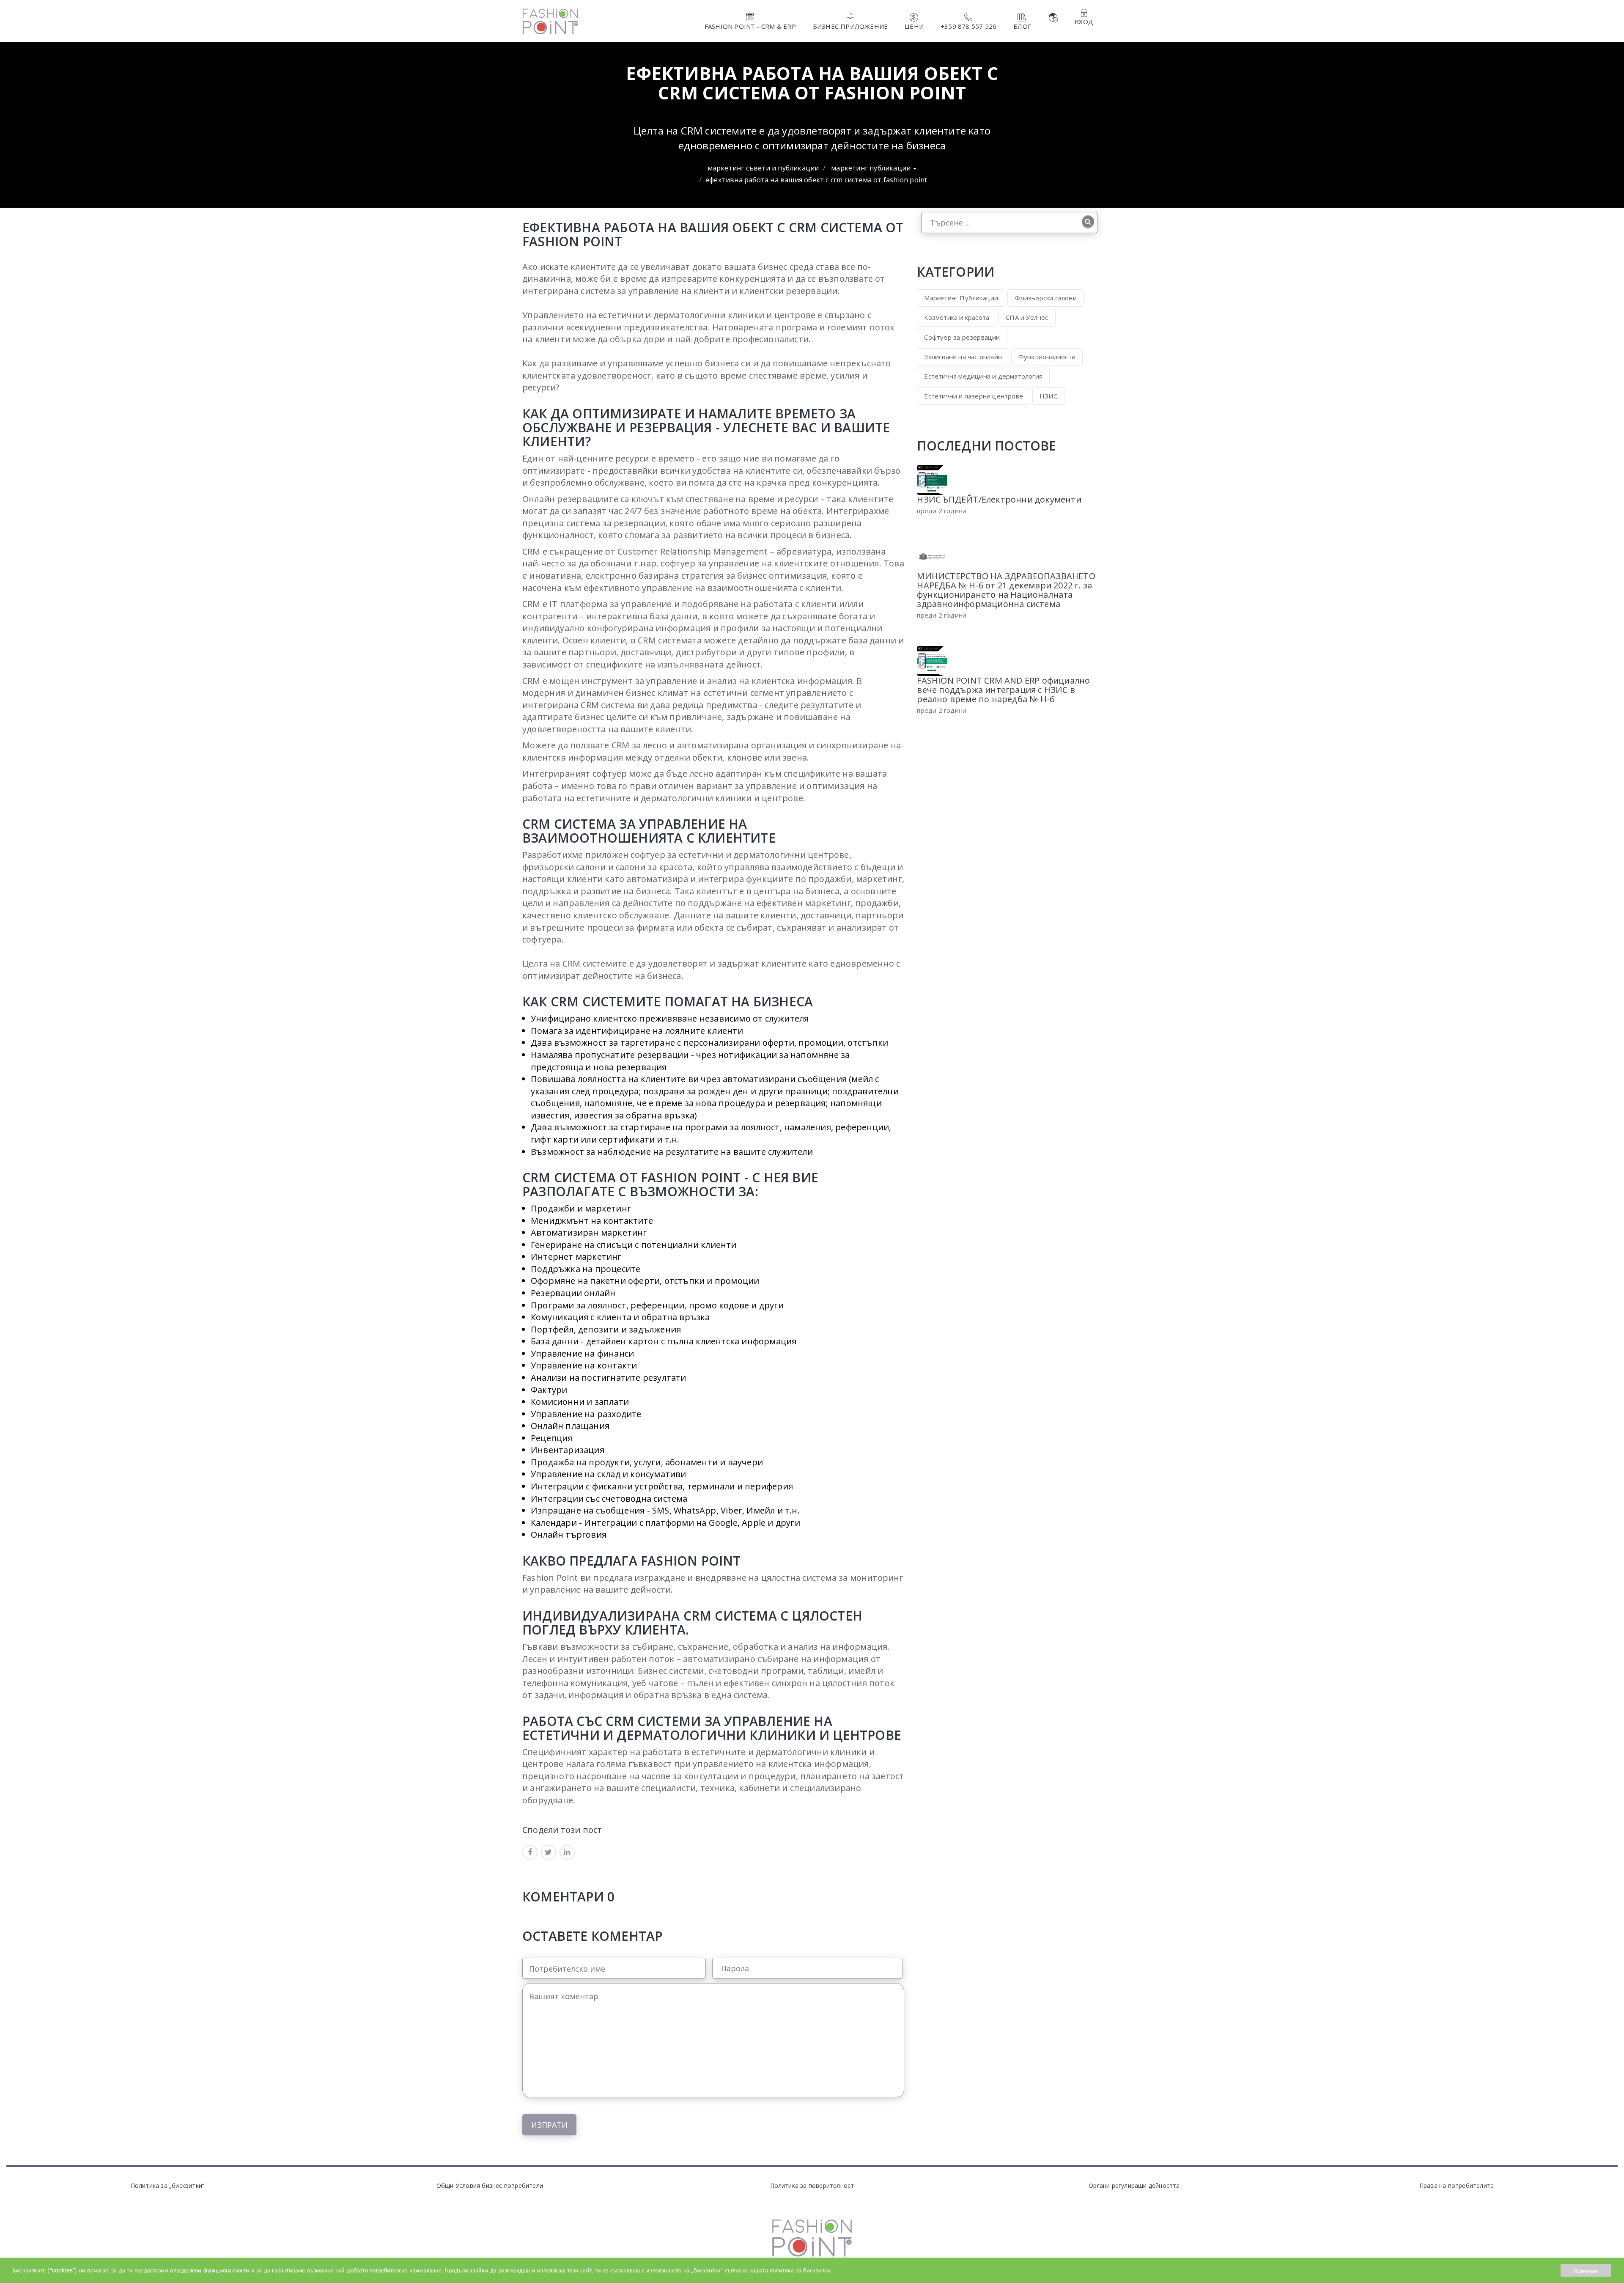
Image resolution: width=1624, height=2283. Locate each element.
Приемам (1586, 2270)
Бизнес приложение (850, 26)
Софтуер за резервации (962, 337)
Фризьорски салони (1045, 298)
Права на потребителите (1457, 2185)
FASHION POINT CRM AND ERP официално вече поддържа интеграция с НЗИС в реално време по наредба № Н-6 (1003, 690)
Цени (914, 26)
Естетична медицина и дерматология (983, 376)
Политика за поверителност (812, 2185)
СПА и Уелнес (1027, 317)
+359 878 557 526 (968, 26)
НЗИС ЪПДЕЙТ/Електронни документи (999, 499)
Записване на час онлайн (963, 357)
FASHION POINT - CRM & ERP (750, 26)
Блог (1022, 26)
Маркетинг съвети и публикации (763, 168)
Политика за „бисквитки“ (168, 2185)
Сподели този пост (562, 1829)
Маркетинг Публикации (872, 168)
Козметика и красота (957, 317)
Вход (1084, 22)
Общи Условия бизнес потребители (490, 2185)
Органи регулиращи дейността (1134, 2185)
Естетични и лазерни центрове (974, 396)
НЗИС (1048, 396)
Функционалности (1047, 357)
